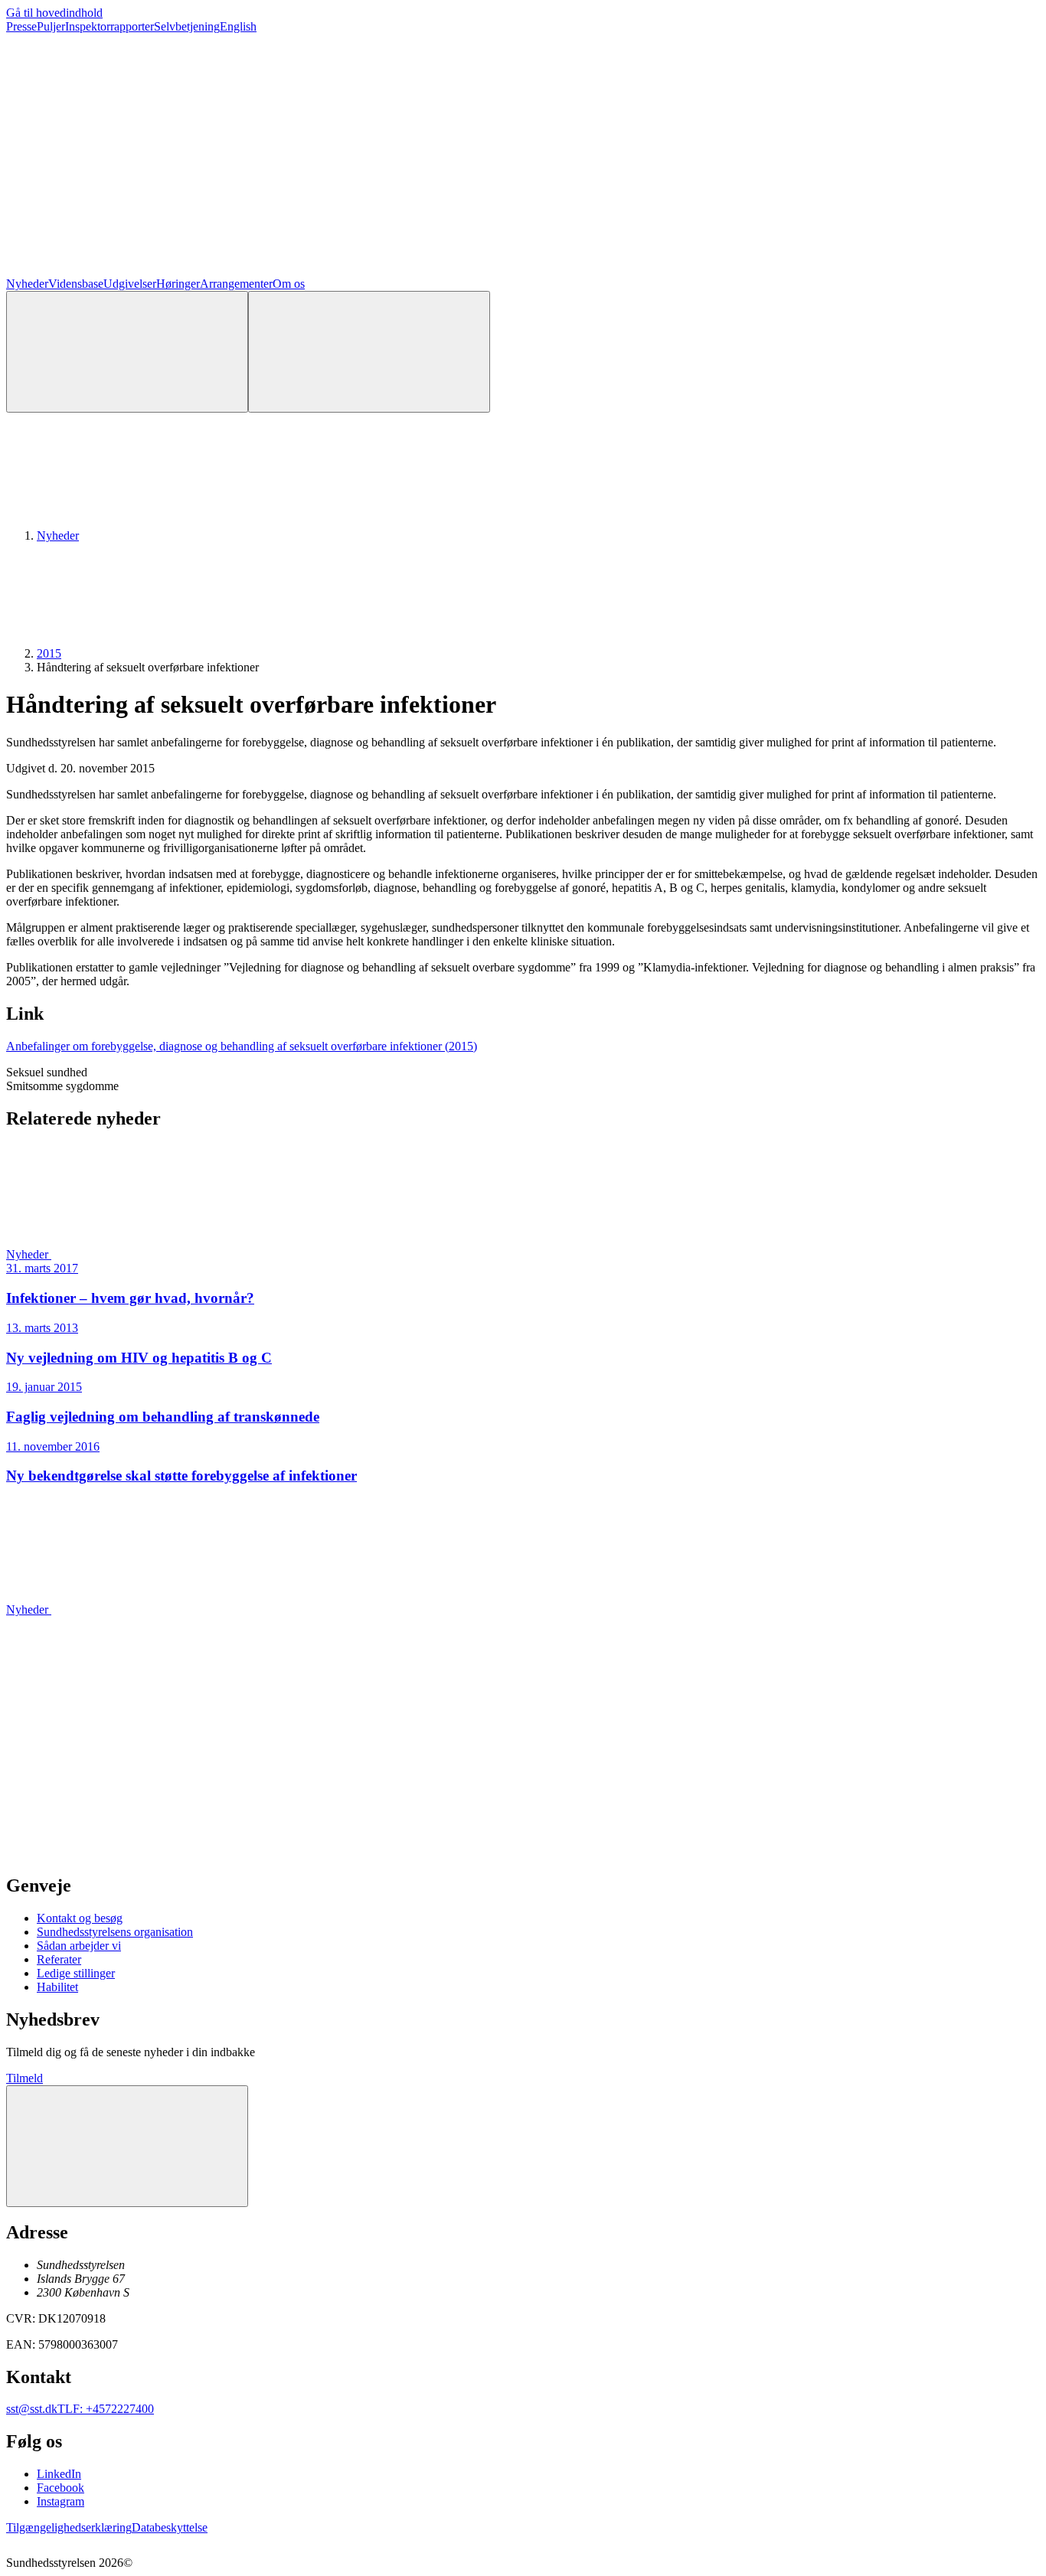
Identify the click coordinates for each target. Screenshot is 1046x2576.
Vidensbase (76, 284)
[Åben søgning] (127, 352)
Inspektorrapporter (110, 26)
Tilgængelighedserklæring (69, 2527)
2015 (49, 653)
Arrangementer (236, 284)
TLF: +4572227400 (106, 2409)
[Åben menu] (369, 352)
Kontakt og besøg (80, 1918)
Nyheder (27, 284)
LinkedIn (59, 2474)
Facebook (60, 2488)
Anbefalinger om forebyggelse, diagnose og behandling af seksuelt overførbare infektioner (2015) (242, 1046)
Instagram (60, 2501)
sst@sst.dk (32, 2409)
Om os (289, 284)
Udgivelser (130, 284)
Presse (21, 26)
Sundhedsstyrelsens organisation (115, 1932)
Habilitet (57, 1987)
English (238, 26)
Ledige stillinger (76, 1973)
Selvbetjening (187, 26)
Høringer (178, 284)
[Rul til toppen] (127, 2146)
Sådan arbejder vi (79, 1946)
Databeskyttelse (170, 2527)
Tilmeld (25, 2078)
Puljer (51, 26)
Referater (59, 1959)
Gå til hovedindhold (54, 13)
